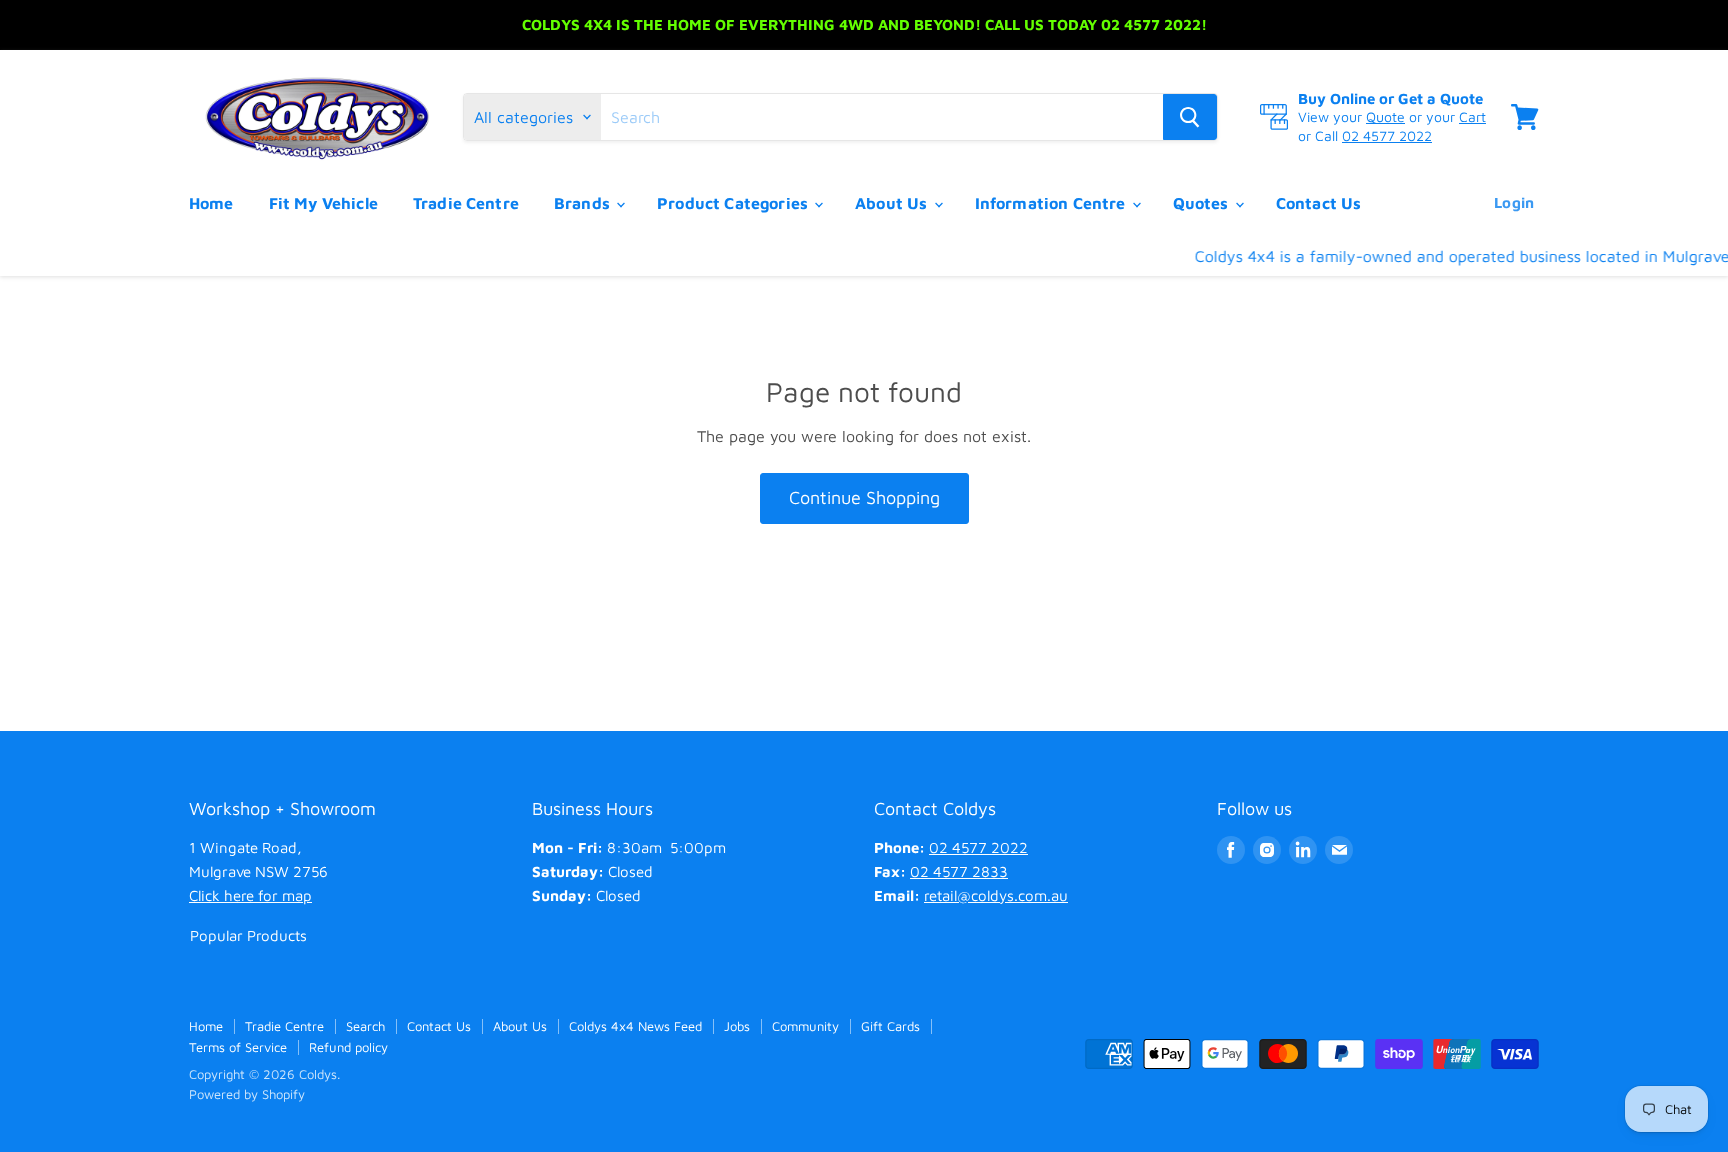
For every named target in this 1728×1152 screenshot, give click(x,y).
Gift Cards (890, 1026)
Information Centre (1052, 203)
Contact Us (1319, 203)
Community (805, 1026)
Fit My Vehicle (323, 203)
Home (211, 203)
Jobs (737, 1026)
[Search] (1190, 117)
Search (365, 1026)
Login (1514, 202)
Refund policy (348, 1047)
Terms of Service (238, 1047)
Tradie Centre (466, 203)
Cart (1472, 116)
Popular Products (248, 935)
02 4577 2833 (959, 871)
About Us (893, 203)
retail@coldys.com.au (996, 895)
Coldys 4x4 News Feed (635, 1026)
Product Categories (734, 203)
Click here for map (250, 895)
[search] (882, 117)
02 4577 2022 (1387, 135)
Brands (584, 203)
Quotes (1203, 203)
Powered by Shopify (247, 1094)
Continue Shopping (864, 497)
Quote (1385, 116)
